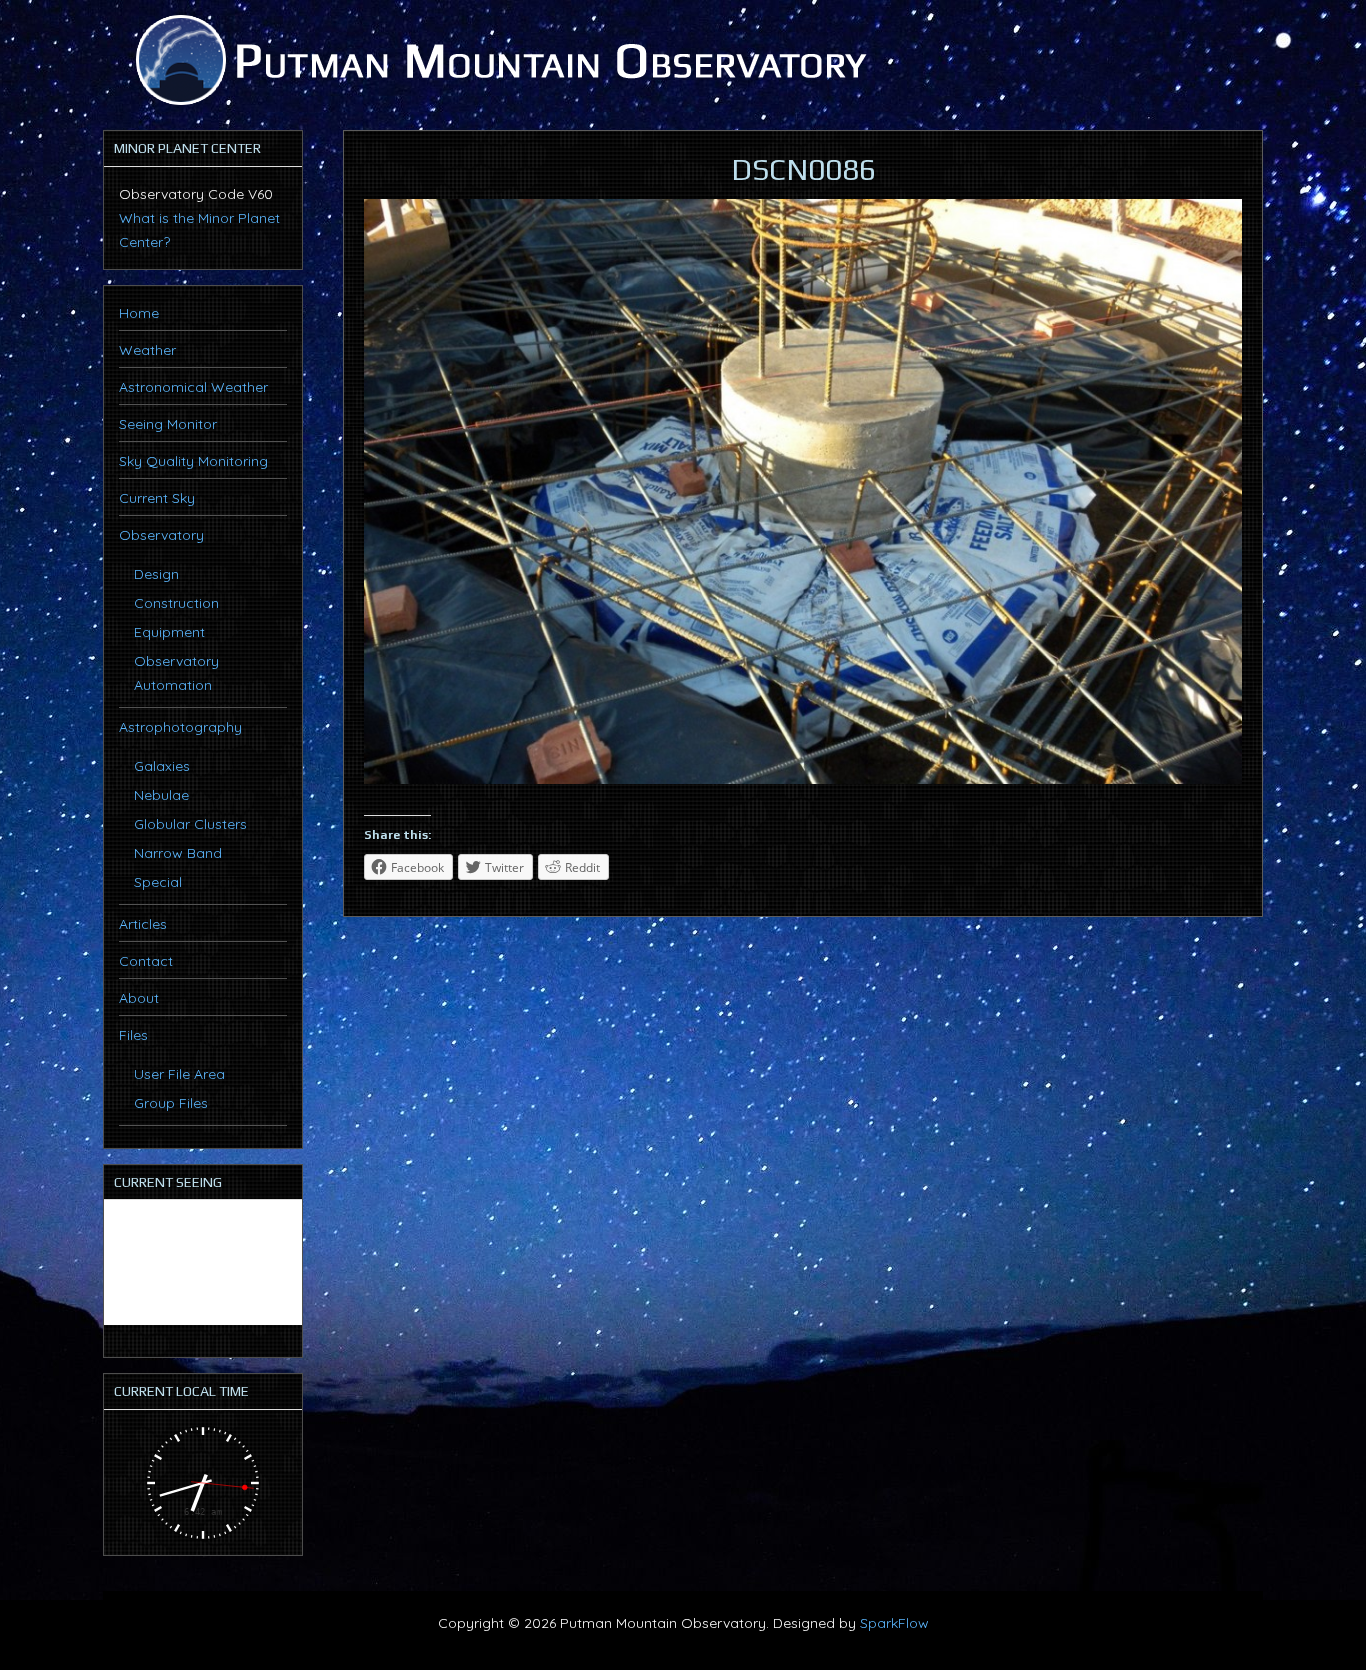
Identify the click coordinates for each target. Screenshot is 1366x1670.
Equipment (169, 632)
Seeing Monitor (168, 424)
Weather (147, 350)
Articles (143, 924)
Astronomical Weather (193, 387)
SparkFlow (894, 1623)
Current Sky (157, 498)
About (139, 998)
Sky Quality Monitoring (193, 461)
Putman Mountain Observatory (498, 60)
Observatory (161, 535)
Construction (176, 603)
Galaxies (162, 766)
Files (133, 1035)
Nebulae (161, 795)
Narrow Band (178, 853)
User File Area (179, 1074)
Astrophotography (180, 727)
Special (158, 882)
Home (139, 313)
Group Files (171, 1103)
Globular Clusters (190, 824)
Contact (146, 961)
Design (156, 574)
